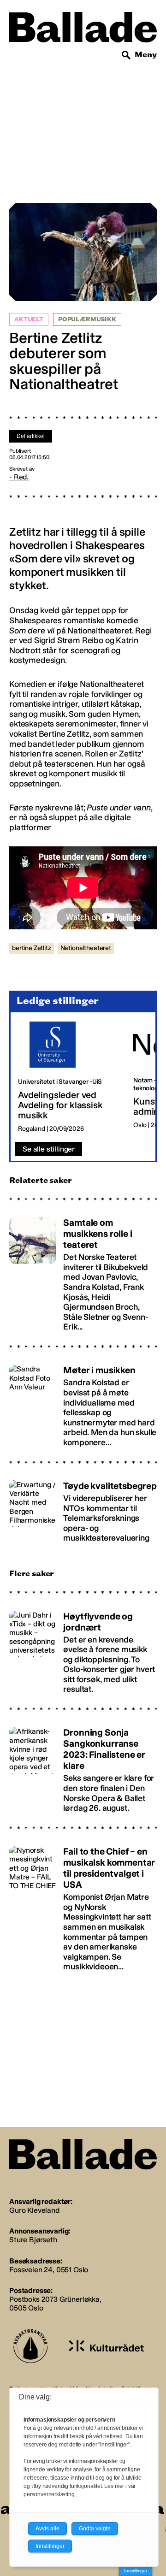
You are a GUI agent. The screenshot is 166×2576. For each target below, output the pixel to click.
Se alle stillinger (49, 1149)
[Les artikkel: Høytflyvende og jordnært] (83, 1648)
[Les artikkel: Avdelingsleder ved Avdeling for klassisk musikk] (68, 1077)
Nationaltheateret (86, 948)
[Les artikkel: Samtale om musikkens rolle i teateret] (83, 1270)
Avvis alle (47, 2529)
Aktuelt (29, 319)
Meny (146, 55)
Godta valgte (95, 2529)
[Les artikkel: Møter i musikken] (83, 1402)
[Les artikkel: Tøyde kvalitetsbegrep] (83, 1508)
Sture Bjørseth (33, 2240)
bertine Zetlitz (32, 948)
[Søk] (126, 55)
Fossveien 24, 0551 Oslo (49, 2270)
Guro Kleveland (34, 2210)
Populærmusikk (87, 319)
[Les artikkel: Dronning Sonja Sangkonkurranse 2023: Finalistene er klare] (83, 1766)
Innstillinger (136, 2571)
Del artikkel (31, 436)
